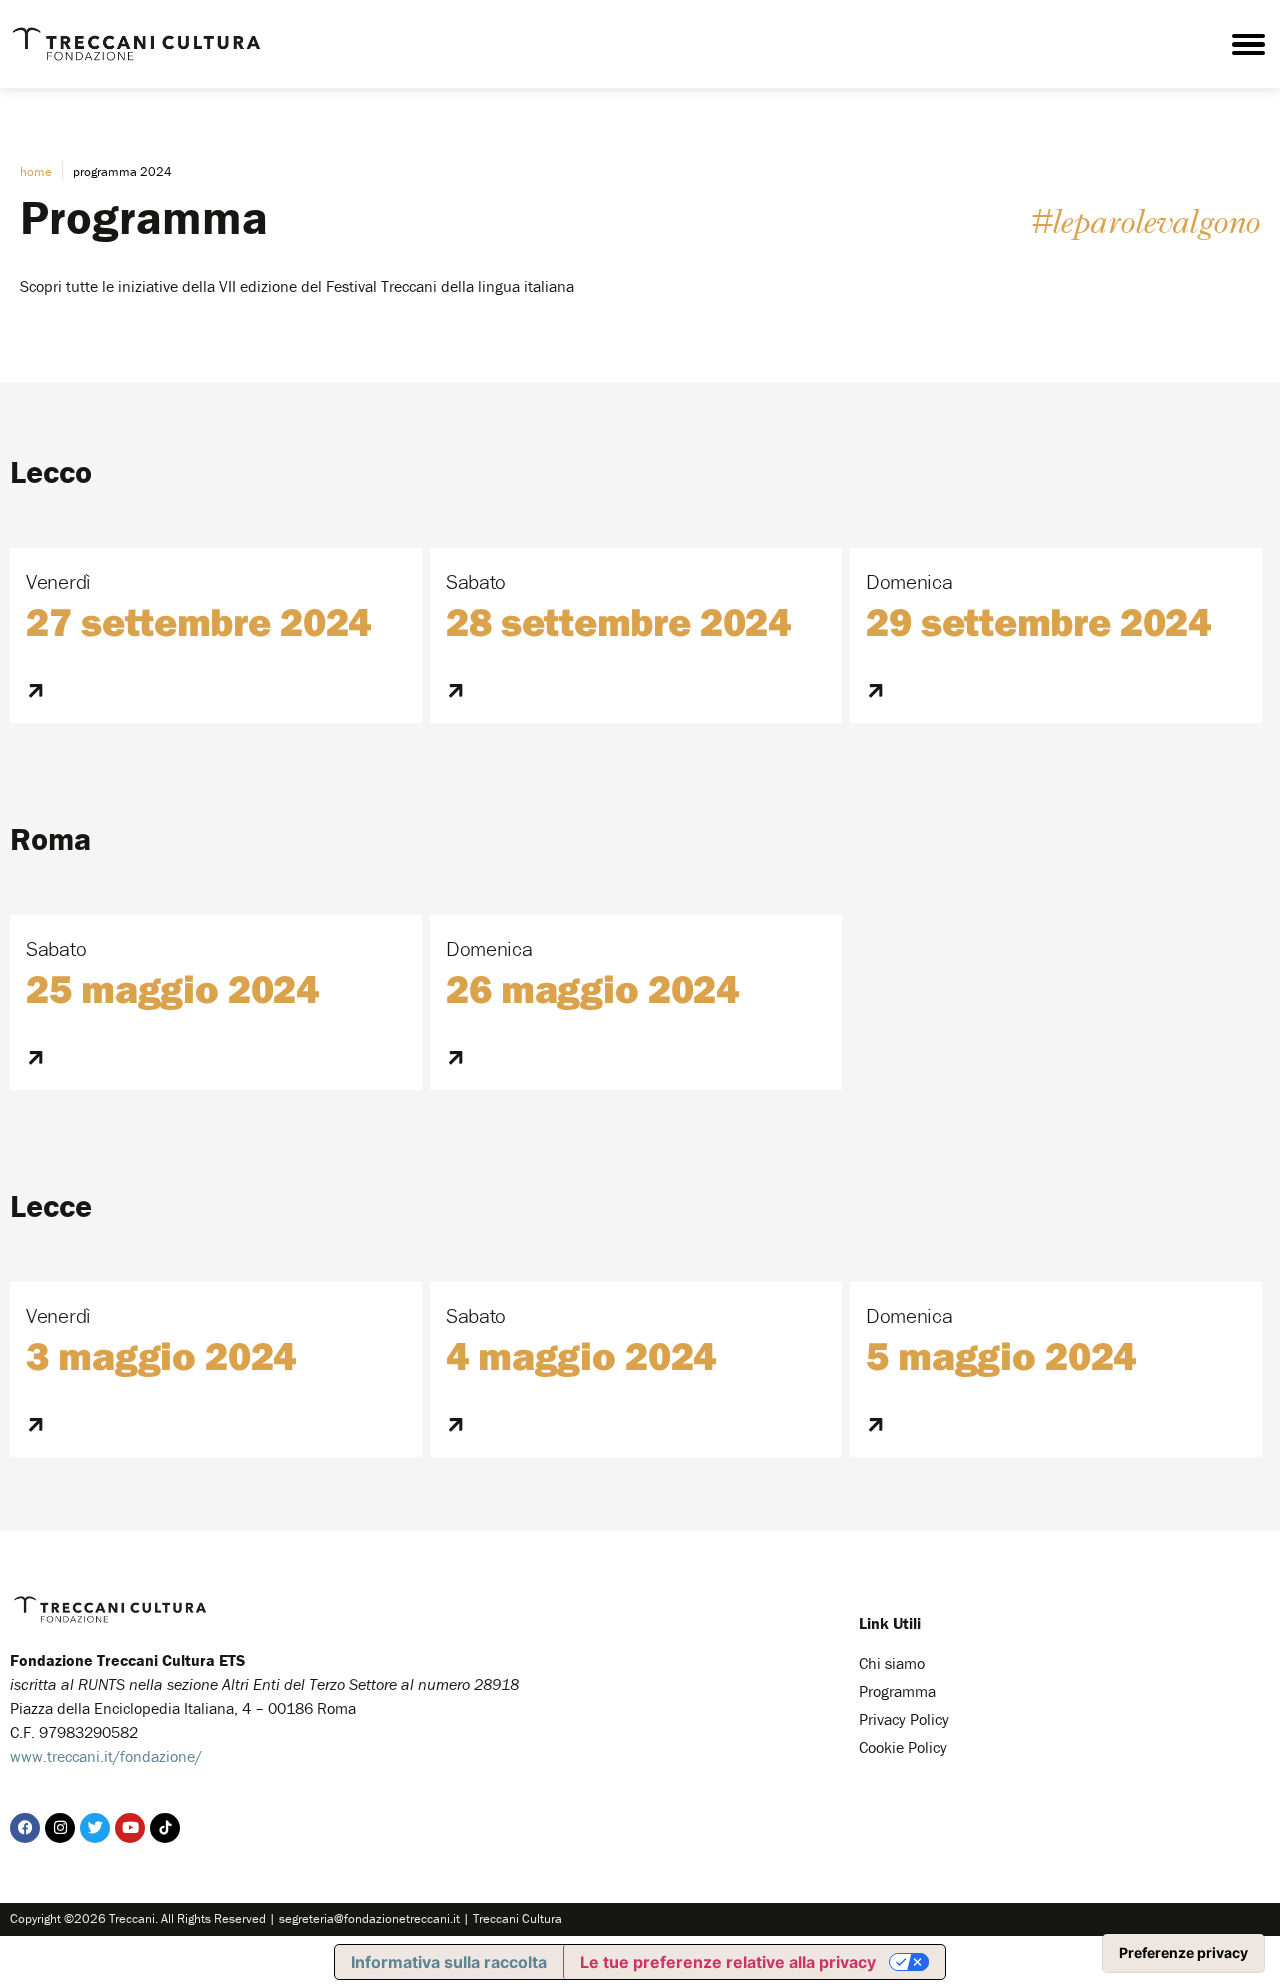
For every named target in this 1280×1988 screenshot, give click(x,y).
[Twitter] (95, 1828)
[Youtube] (130, 1828)
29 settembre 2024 (1038, 621)
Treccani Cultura (517, 1918)
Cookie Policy (903, 1747)
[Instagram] (60, 1828)
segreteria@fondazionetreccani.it (369, 1918)
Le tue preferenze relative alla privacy (728, 1962)
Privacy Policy (904, 1719)
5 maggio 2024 (1001, 1355)
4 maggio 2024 (581, 1355)
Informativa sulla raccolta (449, 1962)
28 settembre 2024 (618, 621)
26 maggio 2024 (592, 988)
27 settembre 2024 (198, 621)
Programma (897, 1691)
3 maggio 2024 (161, 1355)
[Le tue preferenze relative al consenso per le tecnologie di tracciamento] (1183, 1953)
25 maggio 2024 (172, 988)
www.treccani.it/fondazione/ (106, 1756)
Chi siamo (892, 1663)
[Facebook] (25, 1828)
